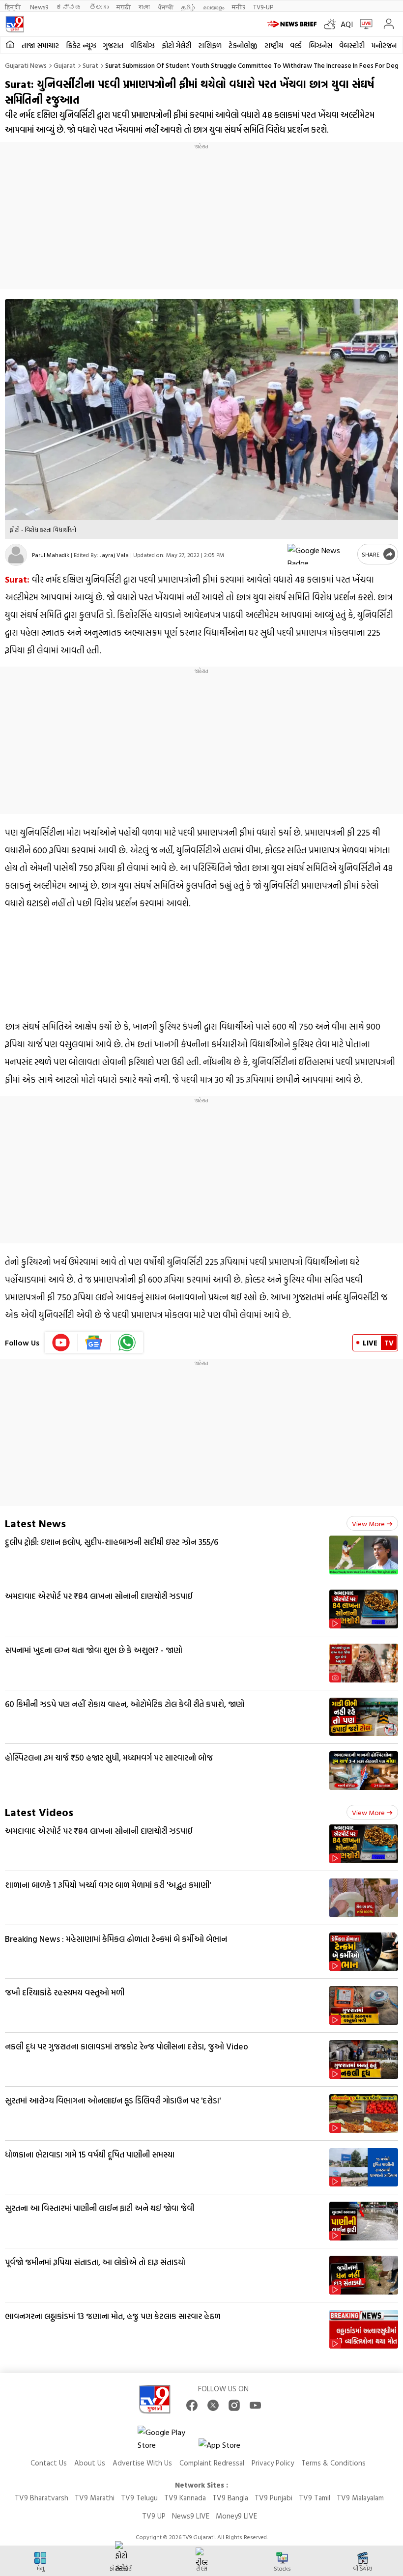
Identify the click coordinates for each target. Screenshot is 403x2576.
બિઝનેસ (320, 45)
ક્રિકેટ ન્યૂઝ (81, 45)
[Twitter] (213, 2405)
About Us (90, 2463)
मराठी (124, 7)
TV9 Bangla (230, 2498)
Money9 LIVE (236, 2516)
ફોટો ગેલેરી (176, 45)
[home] (10, 45)
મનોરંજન (384, 45)
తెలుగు (99, 7)
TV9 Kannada (185, 2498)
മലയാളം (214, 7)
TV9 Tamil (315, 2498)
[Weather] (332, 24)
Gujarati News (26, 65)
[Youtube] (61, 1343)
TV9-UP (263, 7)
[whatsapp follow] (127, 1343)
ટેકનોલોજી (243, 45)
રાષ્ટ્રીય (274, 45)
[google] (320, 554)
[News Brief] (293, 24)
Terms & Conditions (333, 2463)
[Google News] (94, 1343)
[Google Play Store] (167, 2438)
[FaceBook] (192, 2405)
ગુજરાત (113, 45)
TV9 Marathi (95, 2498)
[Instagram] (234, 2405)
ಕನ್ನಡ (69, 7)
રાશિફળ (210, 45)
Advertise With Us (142, 2463)
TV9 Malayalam (360, 2498)
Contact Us (49, 2463)
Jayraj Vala (114, 555)
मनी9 (239, 7)
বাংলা (144, 7)
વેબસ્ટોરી (352, 45)
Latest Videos (39, 1812)
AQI (347, 24)
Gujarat (65, 65)
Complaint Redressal (212, 2463)
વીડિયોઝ (143, 45)
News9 (39, 7)
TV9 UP (154, 2516)
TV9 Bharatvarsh (42, 2498)
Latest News (35, 1523)
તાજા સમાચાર (40, 45)
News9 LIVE (191, 2516)
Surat (90, 65)
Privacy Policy (273, 2463)
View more (368, 1524)
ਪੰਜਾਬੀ (166, 7)
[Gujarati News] (15, 24)
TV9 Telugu (139, 2498)
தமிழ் (188, 7)
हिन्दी (14, 7)
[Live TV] (364, 24)
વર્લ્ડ (296, 45)
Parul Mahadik (51, 555)
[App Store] (228, 2448)
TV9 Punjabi (273, 2498)
